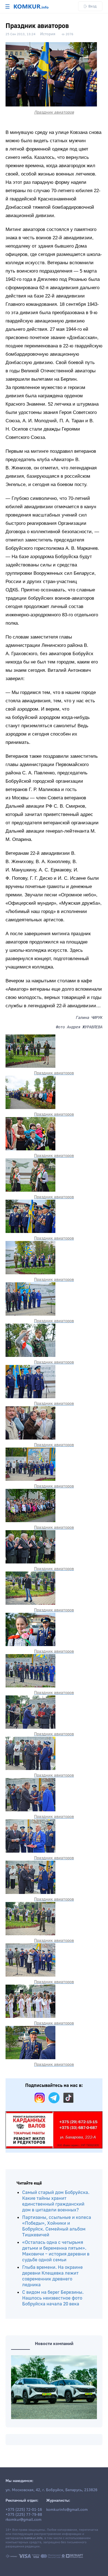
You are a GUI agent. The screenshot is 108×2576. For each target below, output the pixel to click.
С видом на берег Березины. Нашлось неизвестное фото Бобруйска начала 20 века (53, 2298)
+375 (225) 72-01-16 (24, 2510)
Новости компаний (54, 2344)
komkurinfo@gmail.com (67, 2510)
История (48, 34)
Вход (92, 6)
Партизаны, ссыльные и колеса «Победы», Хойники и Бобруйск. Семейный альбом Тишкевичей (57, 2226)
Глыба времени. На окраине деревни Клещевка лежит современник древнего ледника (52, 2276)
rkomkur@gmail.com (24, 2520)
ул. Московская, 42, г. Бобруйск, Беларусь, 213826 (52, 2490)
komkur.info (33, 2538)
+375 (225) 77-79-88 (24, 2515)
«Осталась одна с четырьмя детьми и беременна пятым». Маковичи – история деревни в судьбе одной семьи (56, 2251)
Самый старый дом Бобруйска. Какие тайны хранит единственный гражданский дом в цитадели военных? (56, 2201)
